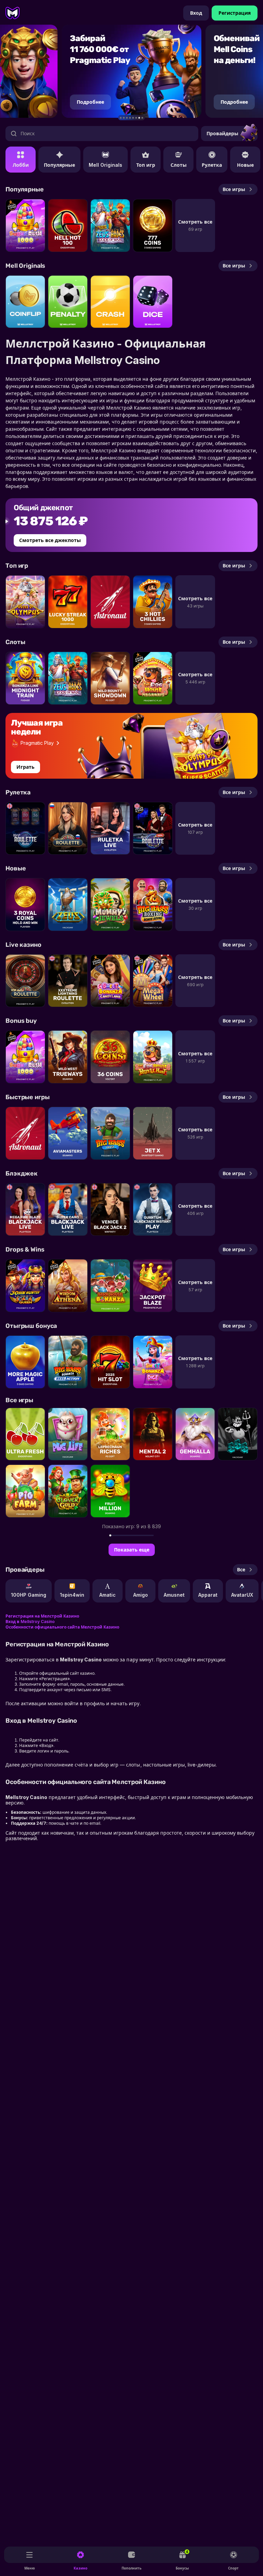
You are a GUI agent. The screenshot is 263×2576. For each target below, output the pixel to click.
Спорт (234, 2568)
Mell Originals (105, 165)
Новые (245, 165)
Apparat (208, 1595)
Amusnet (174, 1595)
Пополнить (132, 2568)
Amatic (108, 1595)
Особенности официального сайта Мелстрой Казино (62, 1627)
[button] (121, 118)
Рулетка (212, 165)
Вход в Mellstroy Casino (30, 1622)
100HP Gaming (29, 1595)
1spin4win (72, 1595)
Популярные (59, 165)
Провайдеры (222, 133)
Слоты (179, 165)
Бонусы (183, 2560)
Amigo (141, 1595)
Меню (30, 2568)
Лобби (21, 165)
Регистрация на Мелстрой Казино (42, 1616)
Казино (80, 2568)
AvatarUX (242, 1595)
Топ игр (146, 165)
